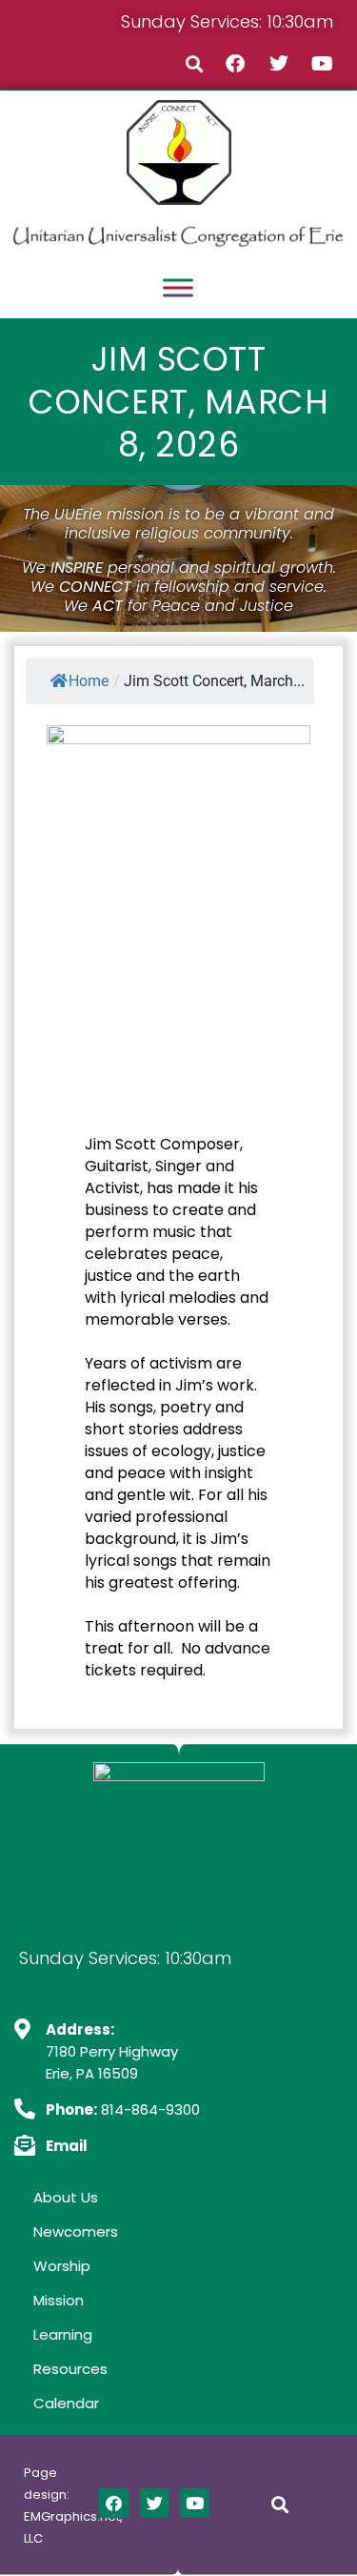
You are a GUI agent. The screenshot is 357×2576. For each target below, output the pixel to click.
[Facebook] (235, 64)
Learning (63, 2334)
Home (89, 681)
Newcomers (76, 2231)
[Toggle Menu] (178, 288)
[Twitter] (279, 64)
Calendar (66, 2403)
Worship (62, 2266)
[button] (195, 63)
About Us (66, 2197)
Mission (59, 2300)
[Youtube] (322, 64)
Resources (70, 2369)
